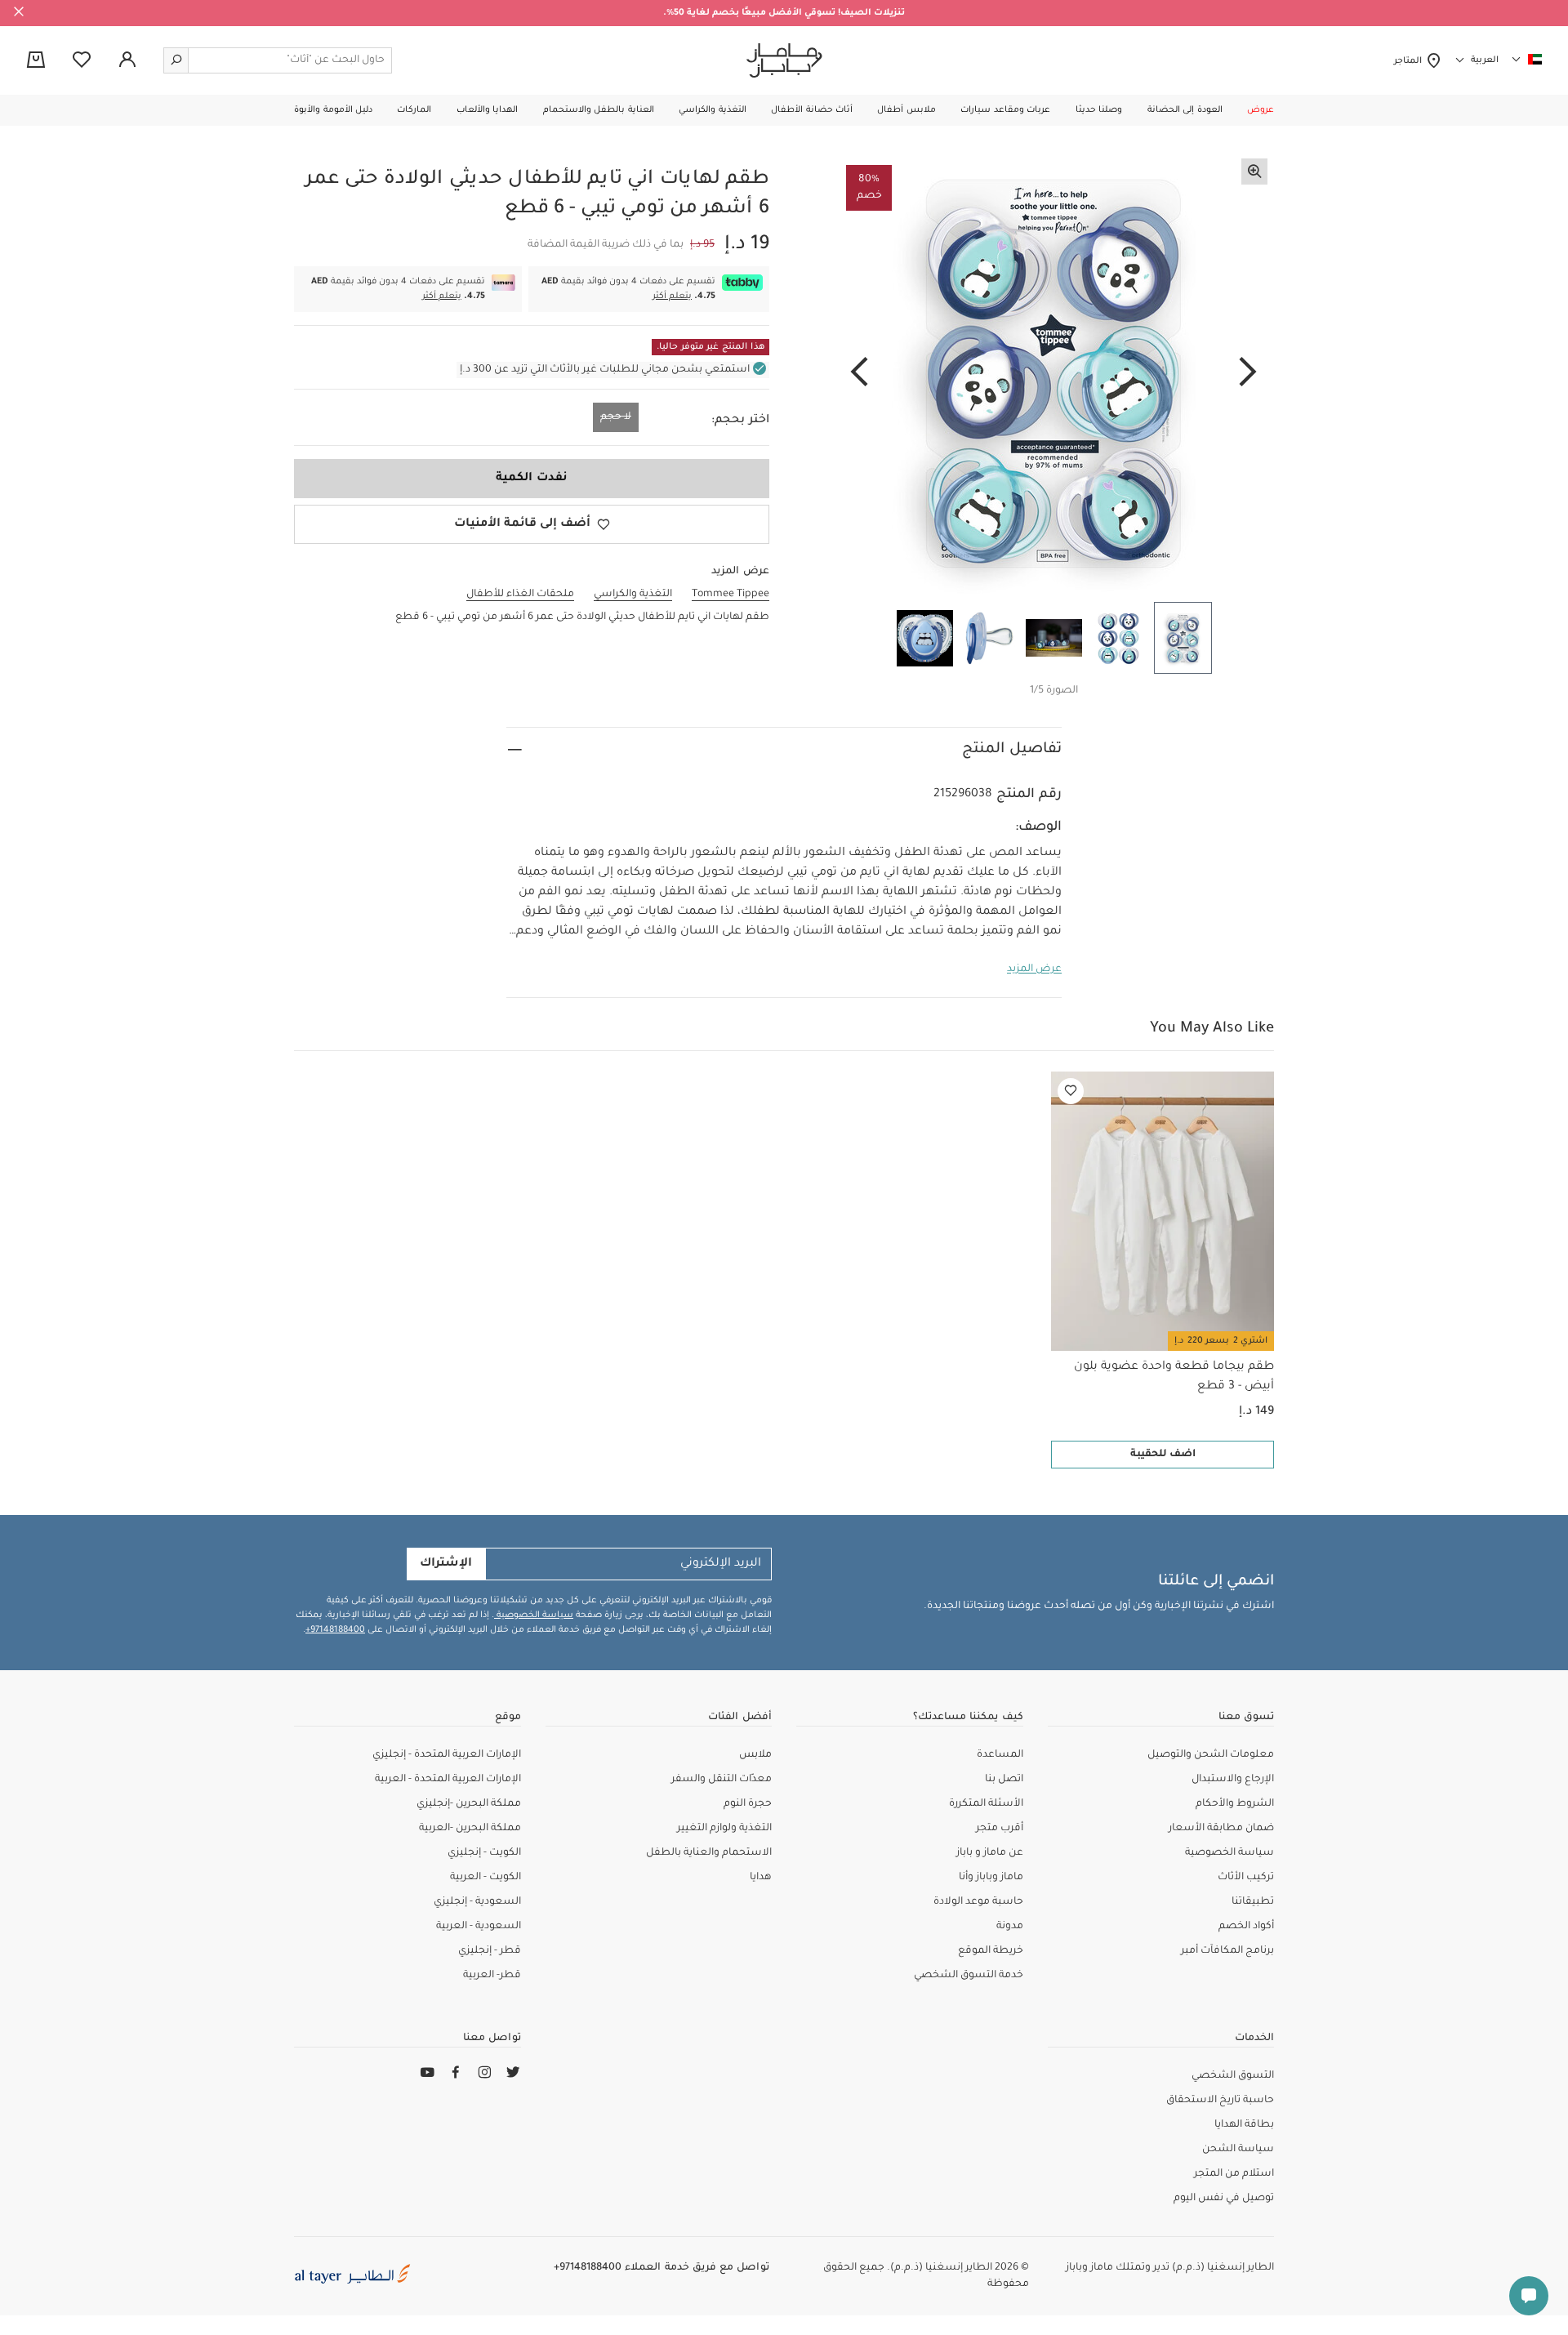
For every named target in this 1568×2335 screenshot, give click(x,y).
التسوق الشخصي (1233, 2076)
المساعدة (1000, 1755)
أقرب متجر (1000, 1829)
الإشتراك (446, 1564)
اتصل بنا (1004, 1780)
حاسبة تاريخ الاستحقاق (1220, 2101)
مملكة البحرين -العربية (470, 1829)
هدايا (761, 1878)
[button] (1261, 110)
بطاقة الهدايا (1244, 2125)
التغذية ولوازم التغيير (724, 1829)
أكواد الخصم (1246, 1927)
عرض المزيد (1034, 969)
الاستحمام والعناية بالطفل (709, 1853)
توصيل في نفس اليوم (1224, 2199)
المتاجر (1410, 61)
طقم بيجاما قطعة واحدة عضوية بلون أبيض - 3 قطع (1174, 1377)
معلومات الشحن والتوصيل (1211, 1755)
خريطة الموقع (991, 1951)
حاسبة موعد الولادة (978, 1902)
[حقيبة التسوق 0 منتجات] (36, 61)
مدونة (1010, 1927)
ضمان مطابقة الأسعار (1221, 1829)
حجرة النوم (748, 1804)
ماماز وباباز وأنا (991, 1878)
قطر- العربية (492, 1976)
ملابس (755, 1755)
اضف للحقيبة (1163, 1455)
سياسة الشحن (1238, 2150)
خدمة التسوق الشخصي (969, 1976)
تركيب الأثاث (1246, 1878)
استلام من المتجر (1234, 2174)
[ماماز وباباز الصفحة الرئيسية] (784, 60)
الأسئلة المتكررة (986, 1804)
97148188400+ (335, 1630)
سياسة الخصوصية (534, 1615)
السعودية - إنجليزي (477, 1902)
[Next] (859, 373)
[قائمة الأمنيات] (1071, 1091)
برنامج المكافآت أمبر (1227, 1951)
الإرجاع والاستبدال (1233, 1780)
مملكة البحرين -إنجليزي (469, 1804)
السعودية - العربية (479, 1927)
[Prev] (1248, 373)
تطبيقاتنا (1253, 1902)
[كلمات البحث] (176, 60)
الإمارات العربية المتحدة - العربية (448, 1780)
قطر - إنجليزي (490, 1951)
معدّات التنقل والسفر (722, 1780)
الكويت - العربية (486, 1878)
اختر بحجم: (740, 421)
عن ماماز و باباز (990, 1853)
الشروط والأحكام (1235, 1804)
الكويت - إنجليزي (484, 1853)
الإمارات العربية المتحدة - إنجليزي (447, 1755)
